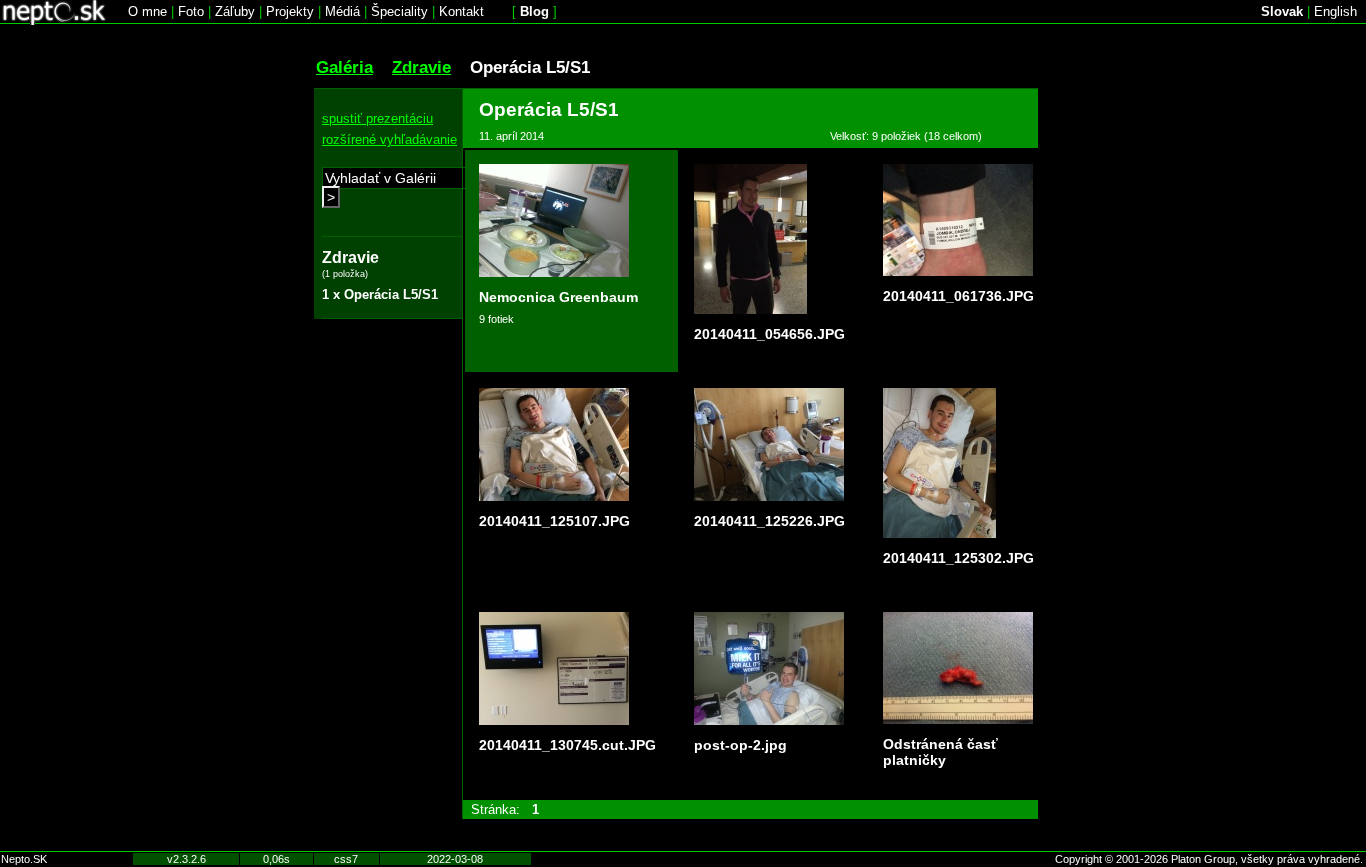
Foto (191, 11)
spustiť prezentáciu (377, 118)
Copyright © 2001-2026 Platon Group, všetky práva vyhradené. (1209, 859)
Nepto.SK (24, 859)
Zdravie (421, 67)
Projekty (290, 11)
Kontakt (461, 11)
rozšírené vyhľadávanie (389, 139)
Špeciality (399, 11)
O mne (147, 11)
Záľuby (235, 11)
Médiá (342, 11)
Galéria (344, 67)
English (1335, 11)
